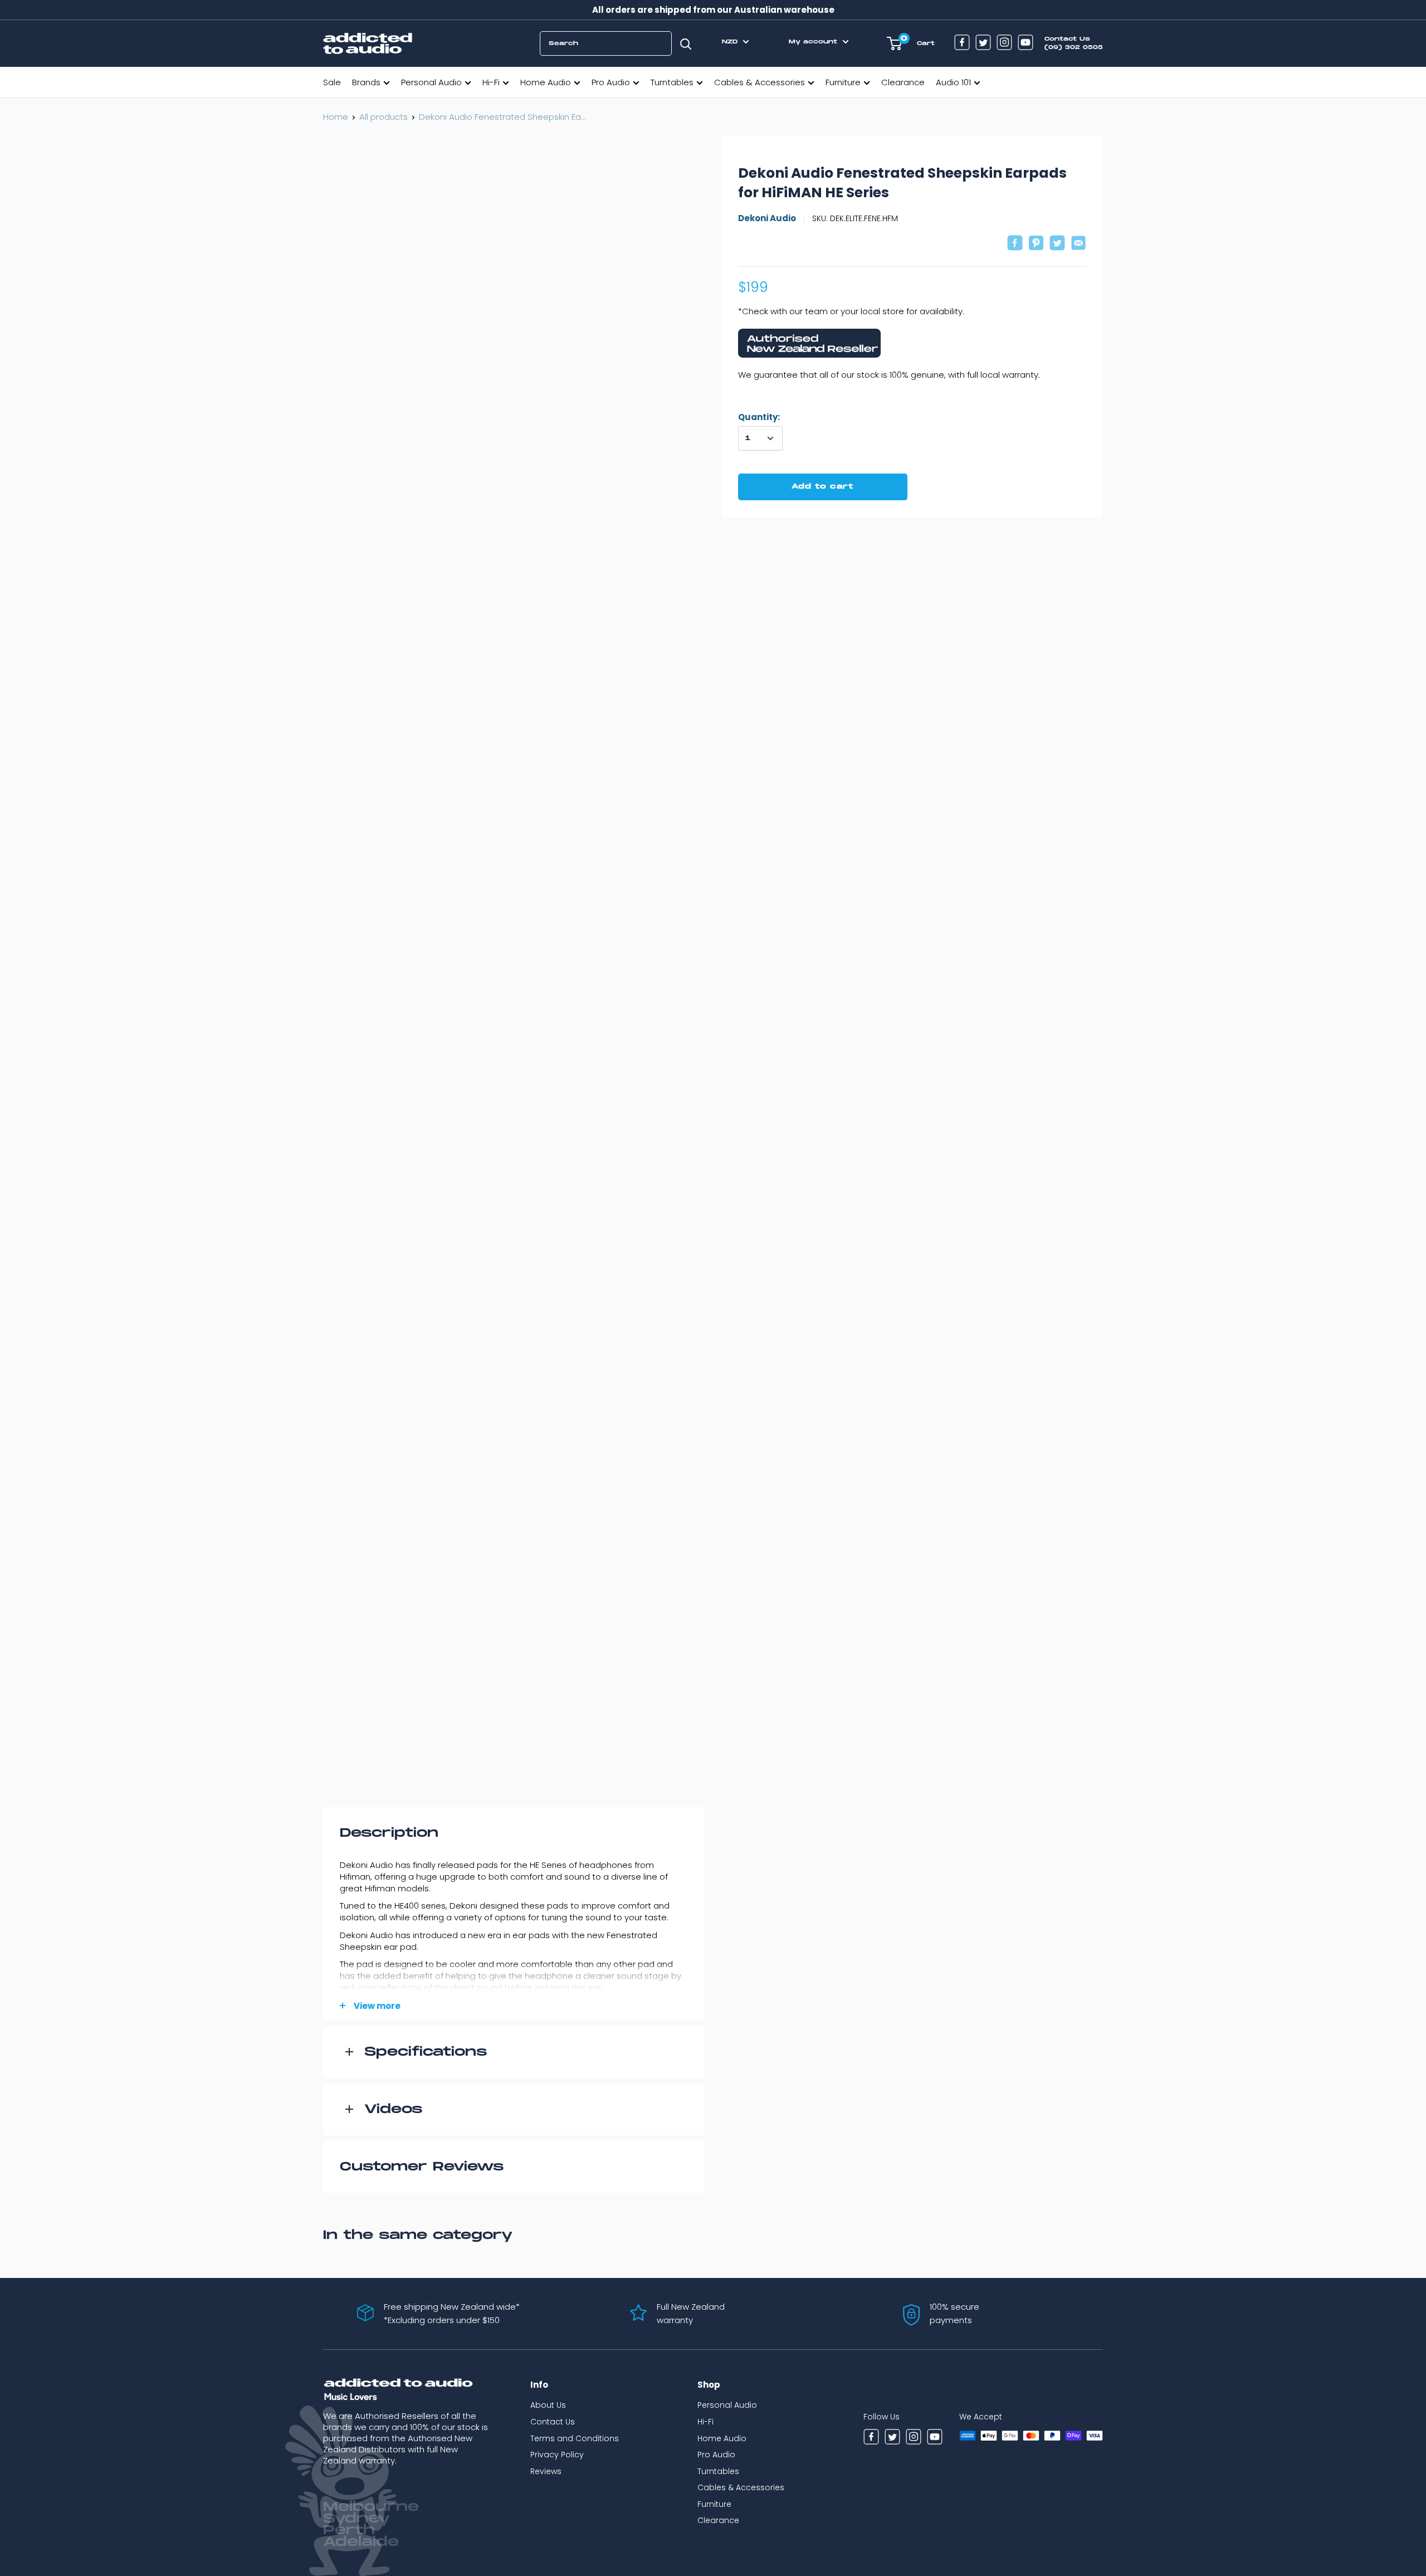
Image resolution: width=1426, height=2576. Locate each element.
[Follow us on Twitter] (983, 44)
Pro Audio (611, 82)
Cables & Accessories (760, 82)
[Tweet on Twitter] (1057, 244)
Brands (366, 82)
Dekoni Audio (767, 219)
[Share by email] (1078, 244)
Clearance (903, 82)
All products (384, 117)
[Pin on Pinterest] (1036, 244)
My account (814, 42)
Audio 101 (953, 82)
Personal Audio (431, 82)
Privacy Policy (557, 2455)
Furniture (843, 82)
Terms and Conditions (575, 2438)
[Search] (686, 43)
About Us (548, 2405)
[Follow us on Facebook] (962, 44)
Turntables (672, 82)
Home (336, 117)
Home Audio (546, 82)
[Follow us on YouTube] (1025, 44)
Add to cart (822, 487)
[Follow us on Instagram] (1004, 44)
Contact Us (553, 2422)
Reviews (546, 2471)
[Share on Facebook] (1015, 244)
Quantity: (759, 417)
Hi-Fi (491, 82)
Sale (332, 82)
